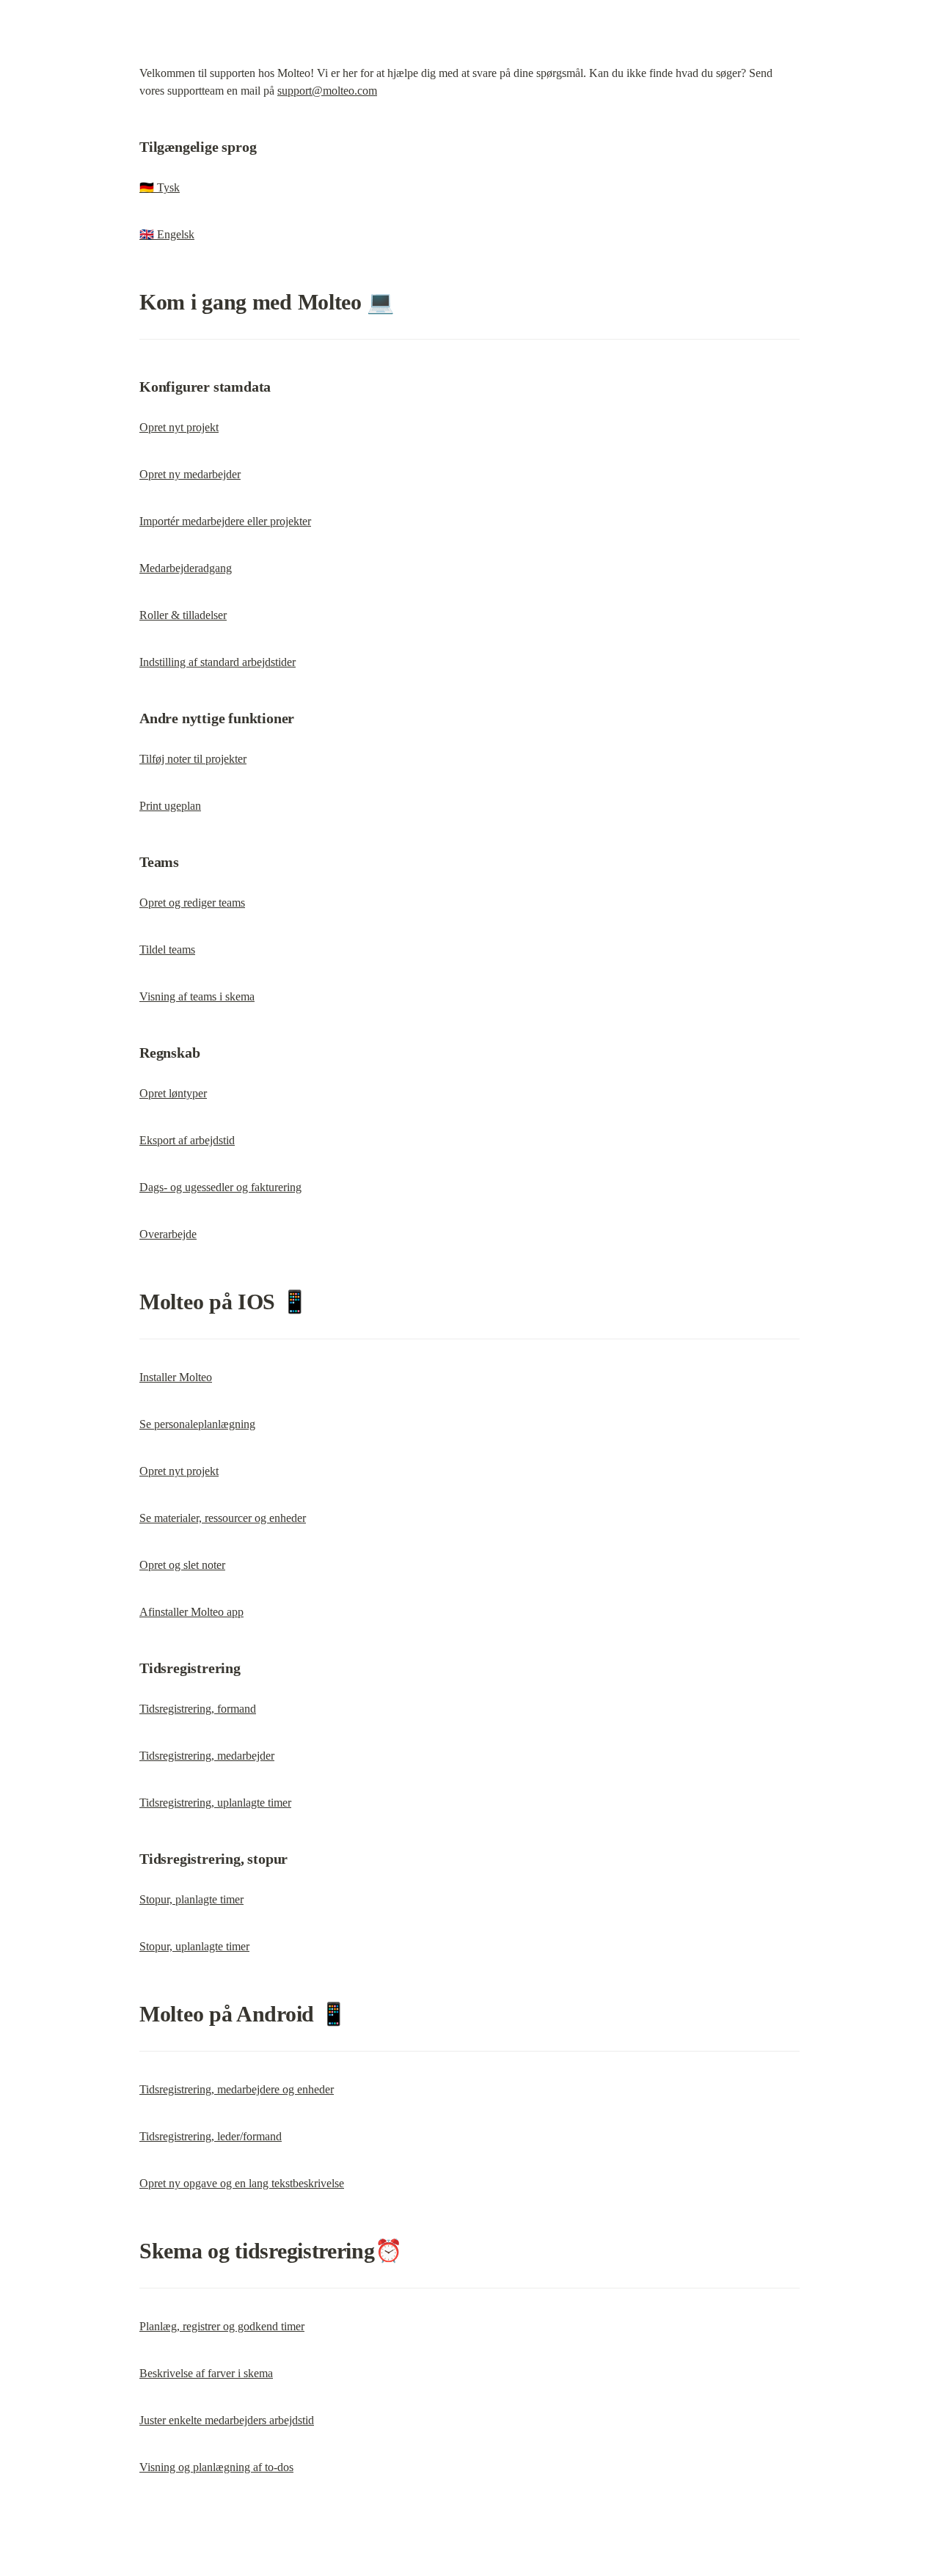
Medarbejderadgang (186, 568)
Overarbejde (168, 1234)
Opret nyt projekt (179, 427)
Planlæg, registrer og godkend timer (222, 2326)
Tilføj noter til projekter (193, 759)
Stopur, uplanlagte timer (194, 1946)
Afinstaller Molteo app (191, 1612)
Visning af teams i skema (197, 996)
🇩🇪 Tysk (160, 187)
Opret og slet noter (182, 1565)
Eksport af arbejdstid (187, 1140)
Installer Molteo (176, 1377)
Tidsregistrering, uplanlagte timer (215, 1803)
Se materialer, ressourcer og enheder (223, 1518)
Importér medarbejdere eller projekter (225, 521)
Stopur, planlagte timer (191, 1899)
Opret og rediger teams (192, 903)
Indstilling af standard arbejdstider (218, 662)
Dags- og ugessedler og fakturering (220, 1187)
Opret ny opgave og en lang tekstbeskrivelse (242, 2183)
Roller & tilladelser (183, 615)
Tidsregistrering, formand (198, 1709)
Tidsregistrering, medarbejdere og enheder (237, 2089)
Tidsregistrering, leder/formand (211, 2136)
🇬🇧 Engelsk (167, 234)
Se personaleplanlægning (197, 1424)
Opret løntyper (173, 1093)
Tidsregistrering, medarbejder (207, 1756)
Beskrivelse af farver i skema (206, 2373)
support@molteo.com (327, 91)
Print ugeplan (170, 806)
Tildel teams (167, 949)
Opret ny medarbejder (190, 474)
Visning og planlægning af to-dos (216, 2467)
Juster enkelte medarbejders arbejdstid (227, 2420)
